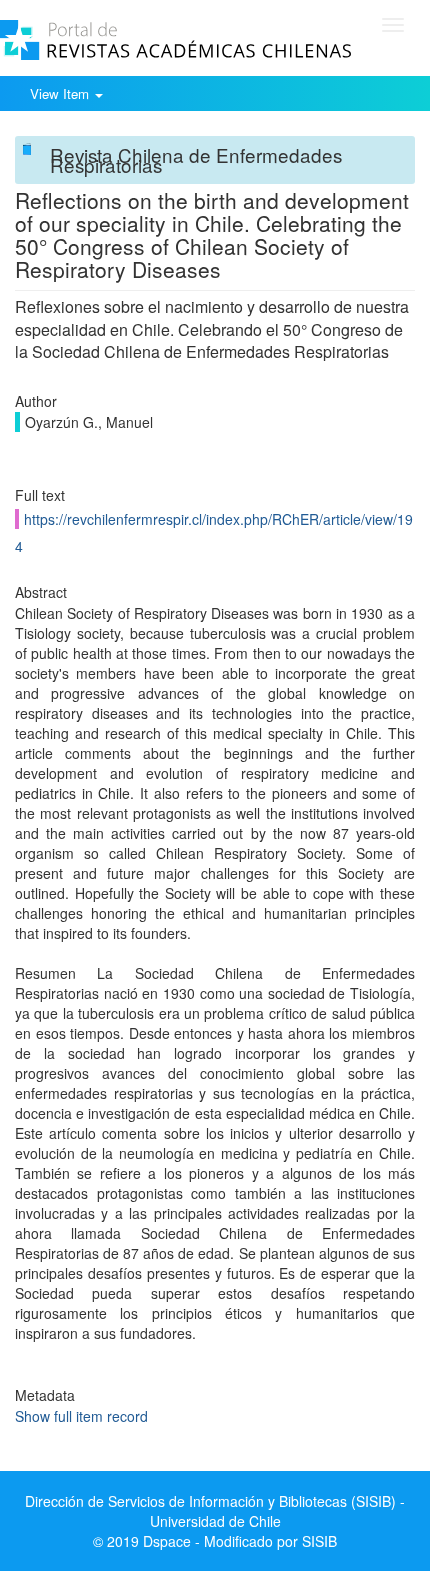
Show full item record (81, 1416)
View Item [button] (61, 93)
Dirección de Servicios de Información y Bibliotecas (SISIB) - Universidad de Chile (215, 1511)
